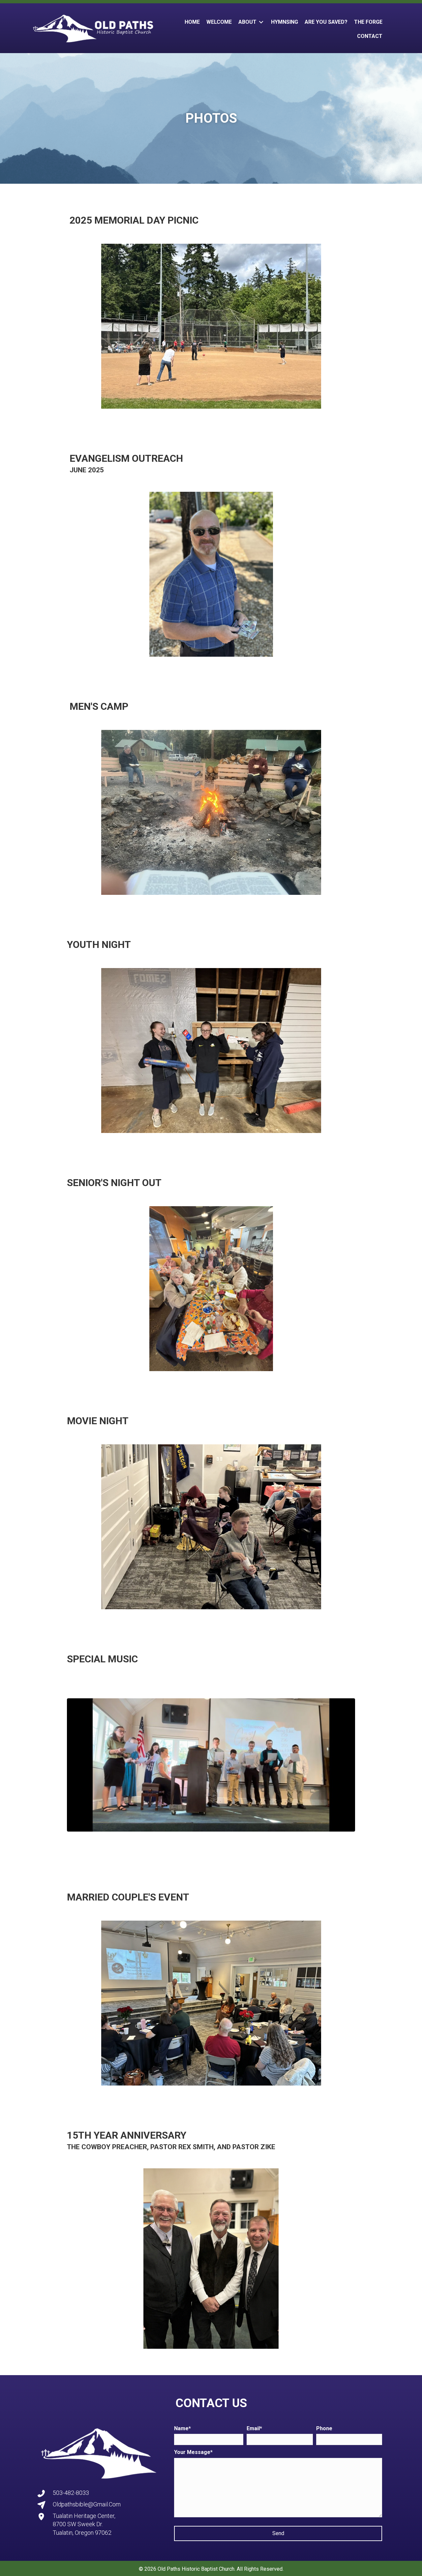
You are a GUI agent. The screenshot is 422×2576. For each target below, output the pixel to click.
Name (181, 2428)
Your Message (192, 2452)
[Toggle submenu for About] (261, 22)
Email (253, 2428)
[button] (278, 2533)
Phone (324, 2428)
